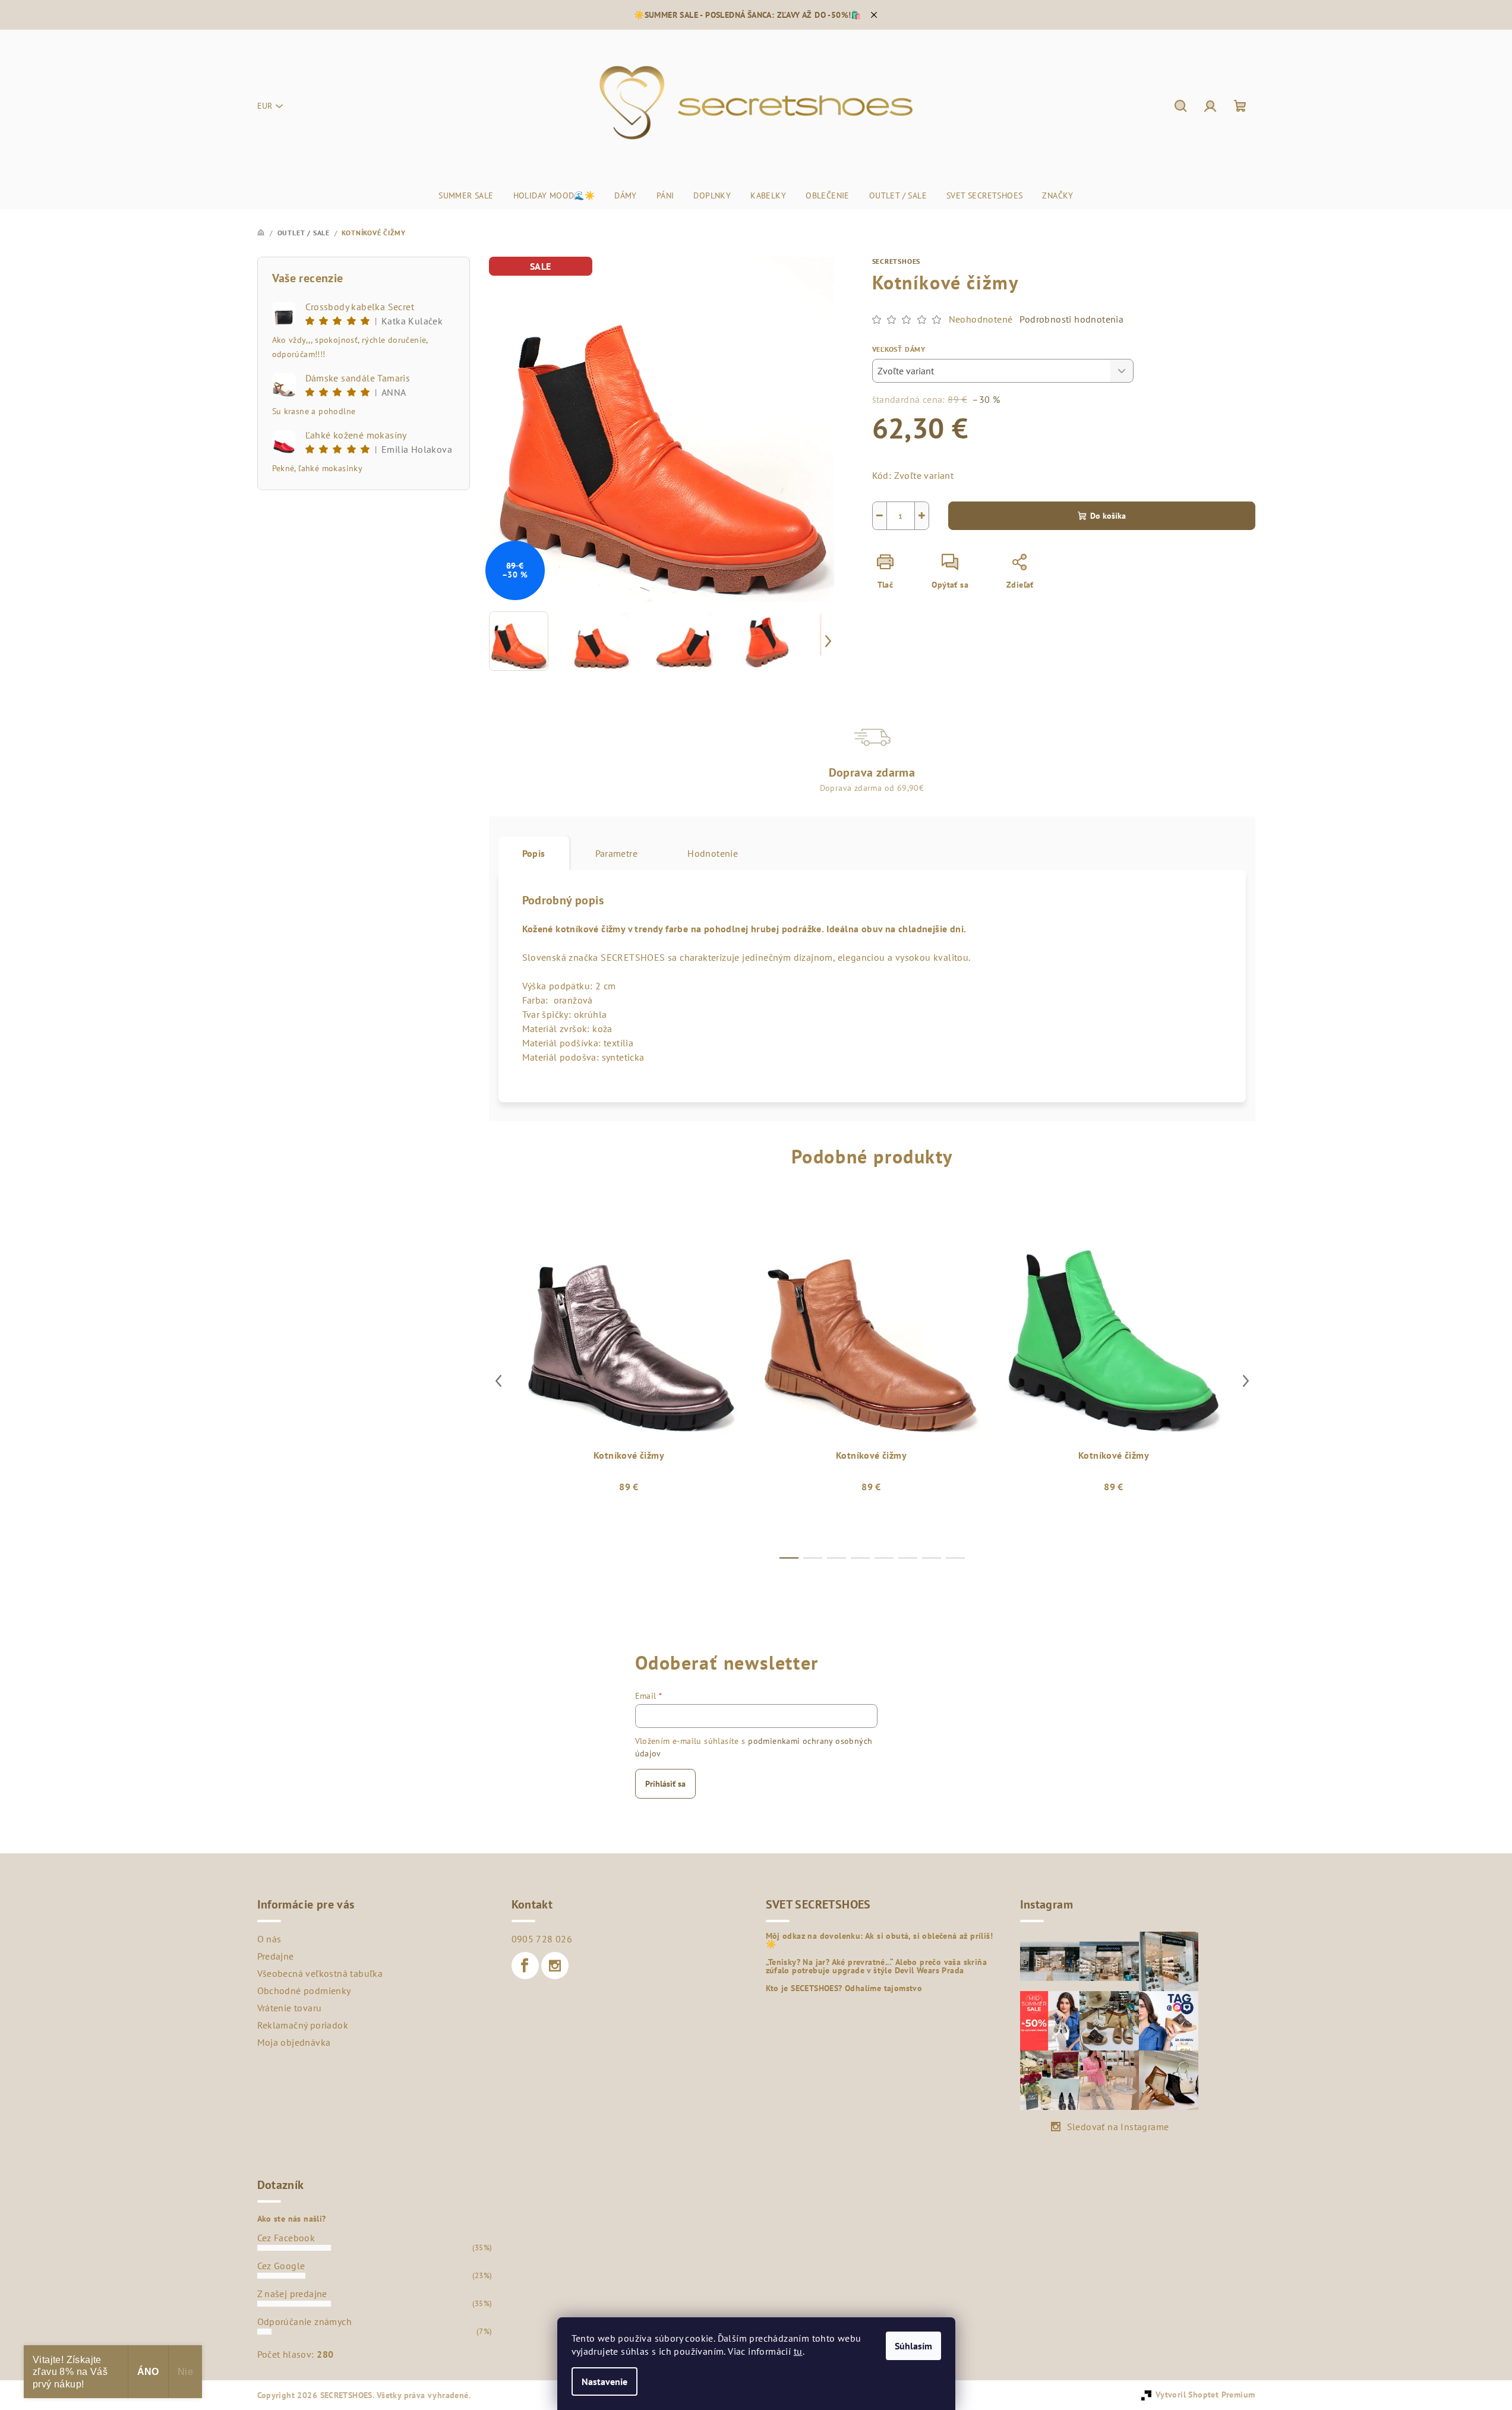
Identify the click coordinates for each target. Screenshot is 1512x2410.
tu (798, 2351)
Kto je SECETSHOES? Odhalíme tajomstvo (844, 1988)
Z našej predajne (292, 2294)
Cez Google (281, 2266)
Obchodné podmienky (304, 1991)
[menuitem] (466, 195)
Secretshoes (897, 261)
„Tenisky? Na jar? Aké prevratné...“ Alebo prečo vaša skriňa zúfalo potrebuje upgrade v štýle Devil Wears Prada (877, 1966)
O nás (269, 1939)
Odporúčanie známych (305, 2321)
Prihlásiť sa (665, 1784)
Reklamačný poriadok (303, 2025)
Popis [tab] (534, 853)
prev (498, 1381)
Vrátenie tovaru (290, 2008)
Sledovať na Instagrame (1118, 2127)
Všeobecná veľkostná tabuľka (320, 1973)
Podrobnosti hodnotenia (1071, 319)
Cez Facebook (286, 2238)
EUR (265, 106)
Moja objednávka (294, 2042)
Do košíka (1108, 516)
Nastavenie (605, 2381)
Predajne (276, 1956)
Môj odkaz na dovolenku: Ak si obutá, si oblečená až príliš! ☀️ (880, 1940)
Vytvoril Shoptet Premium (1205, 2395)
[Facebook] (525, 1966)
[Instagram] (555, 1966)
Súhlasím (913, 2346)
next (1246, 1381)
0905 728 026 (542, 1939)
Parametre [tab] (617, 853)
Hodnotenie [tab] (713, 853)
